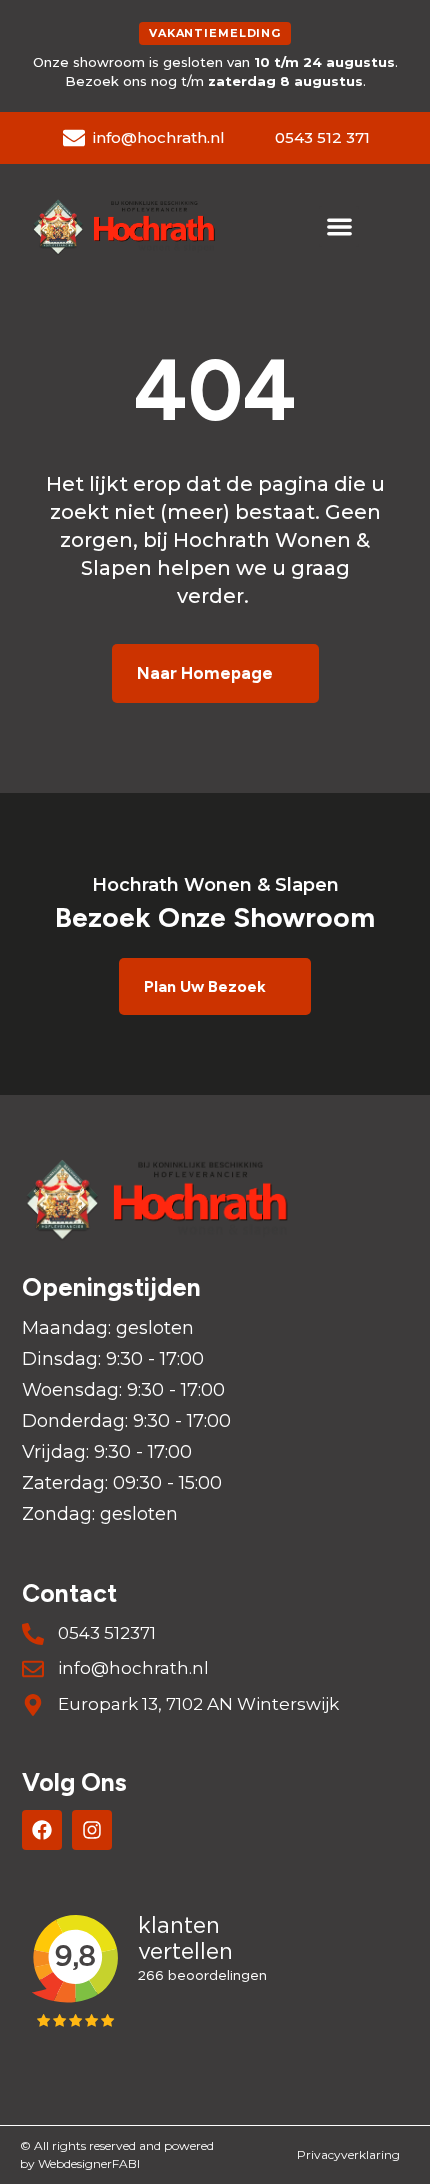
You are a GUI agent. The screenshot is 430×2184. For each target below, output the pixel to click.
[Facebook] (42, 1830)
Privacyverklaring (348, 2154)
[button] (339, 226)
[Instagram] (92, 1830)
